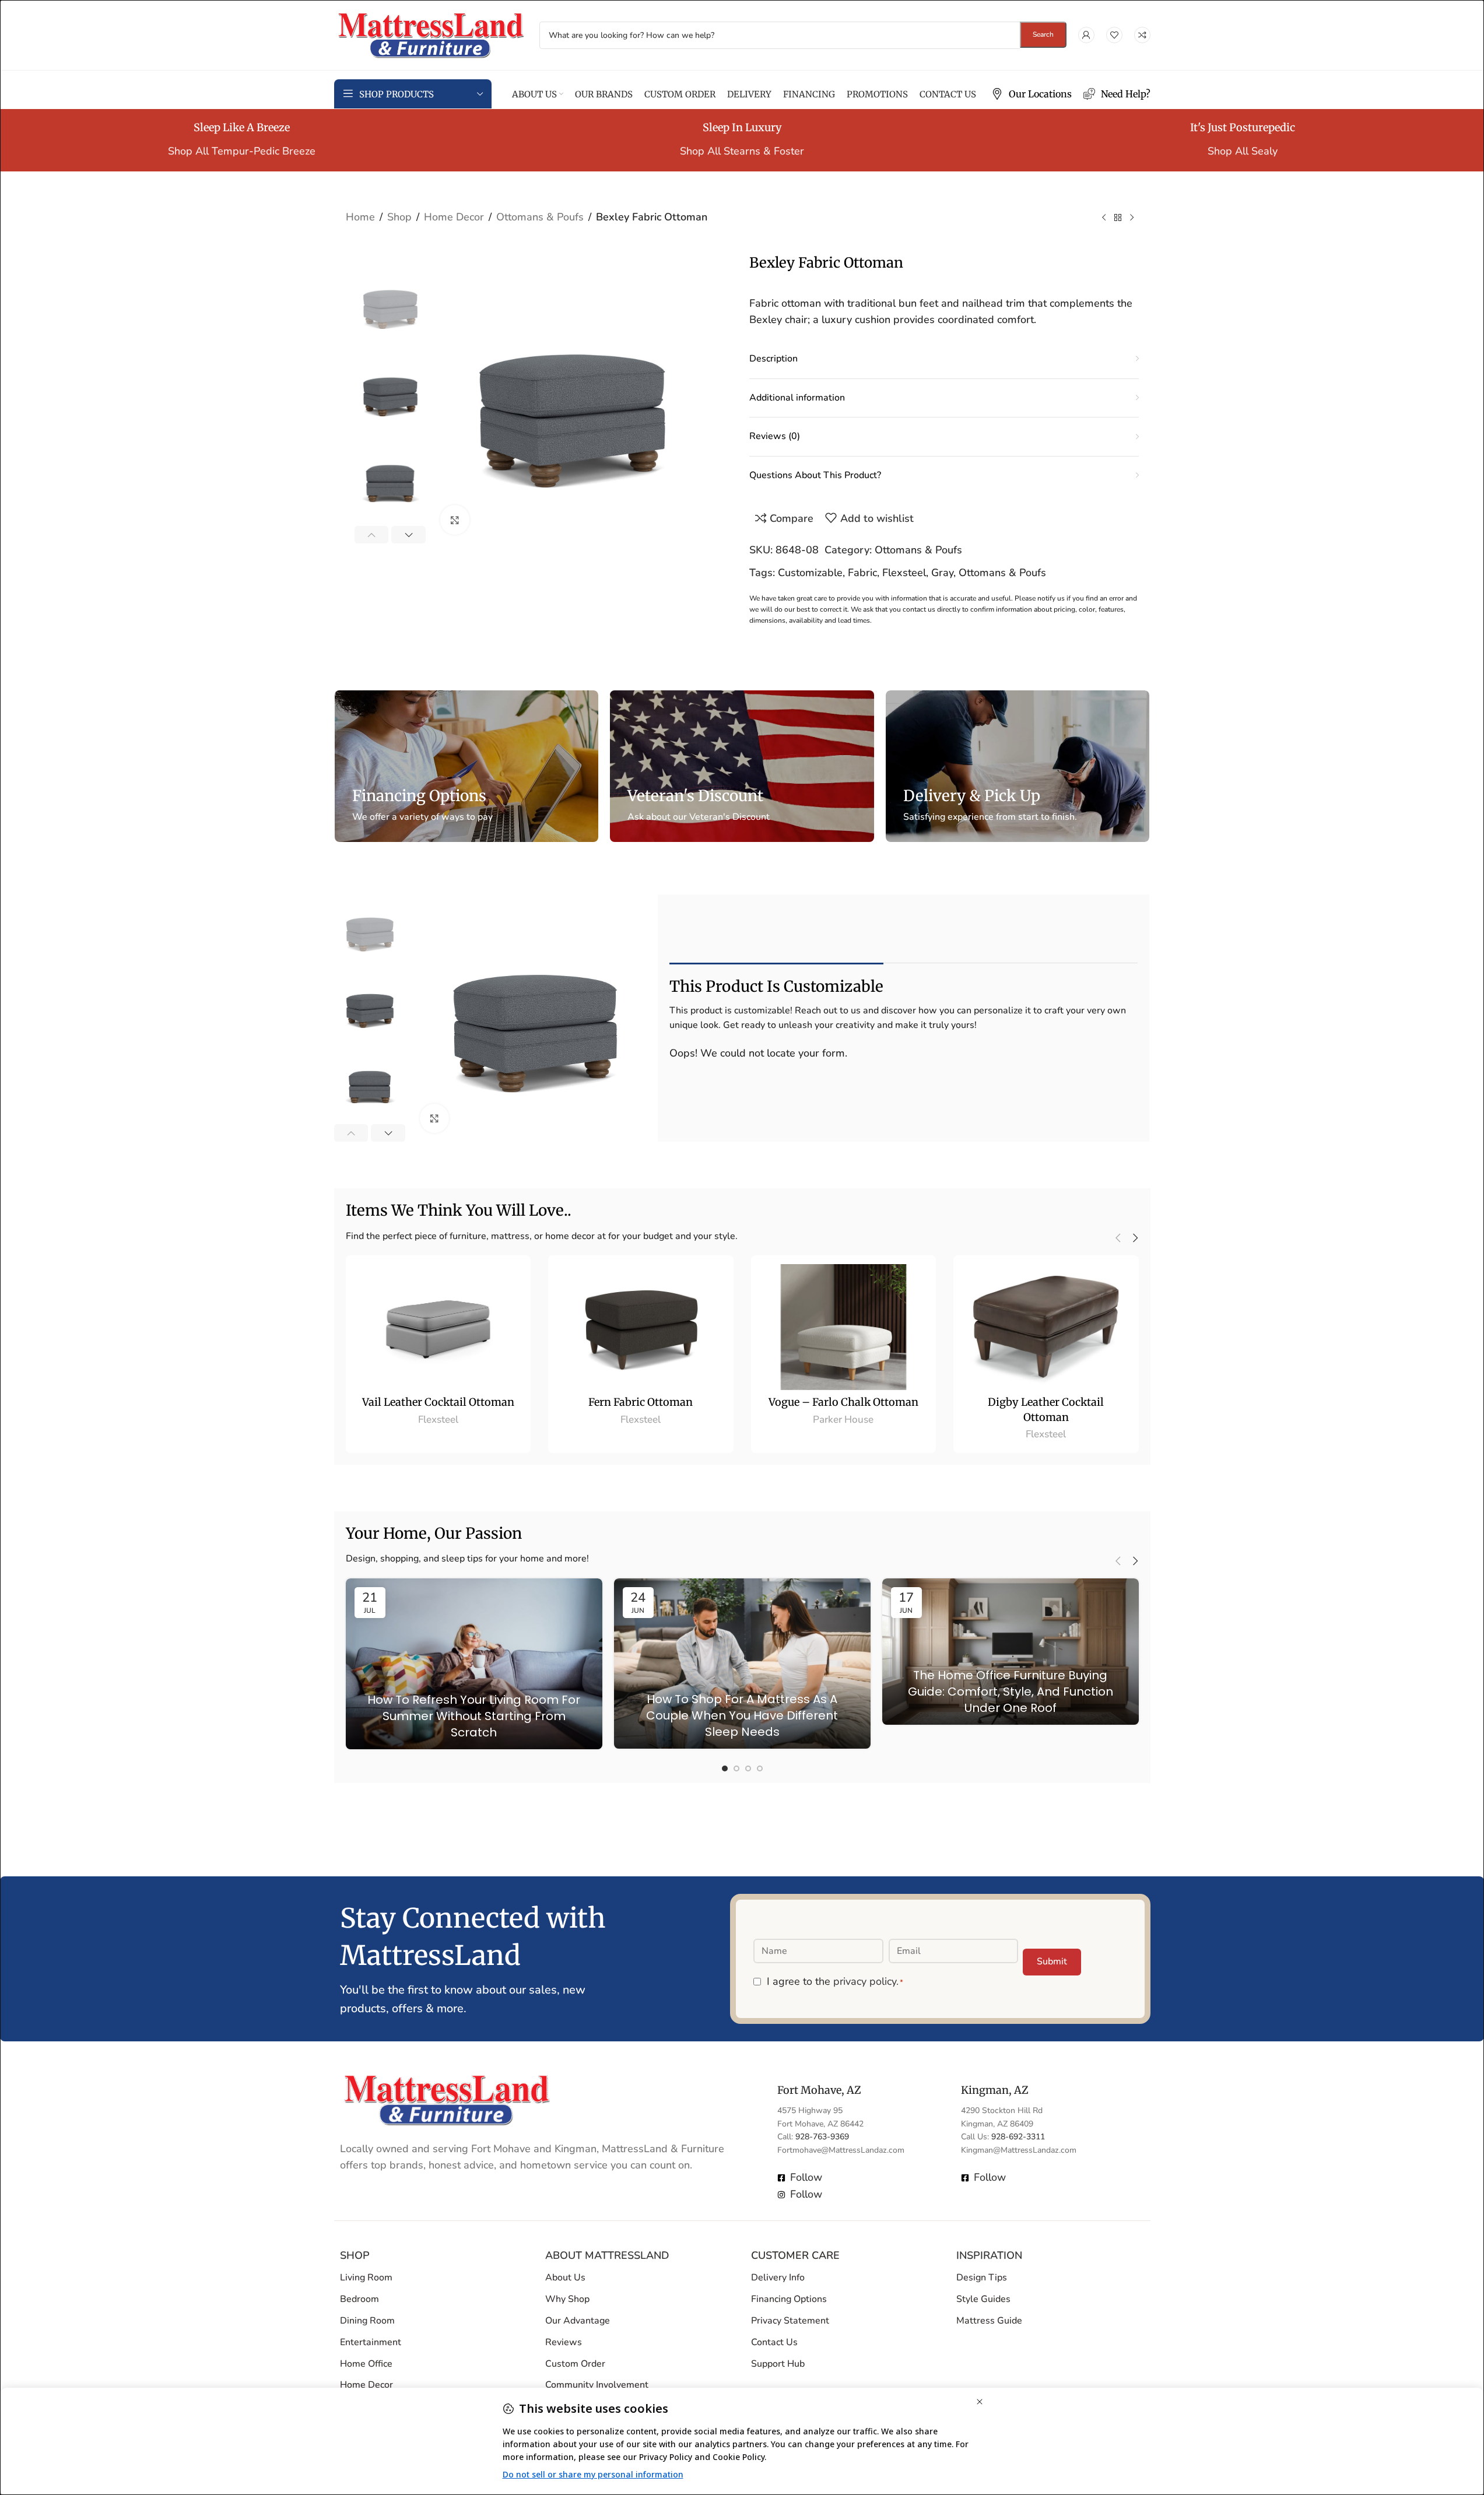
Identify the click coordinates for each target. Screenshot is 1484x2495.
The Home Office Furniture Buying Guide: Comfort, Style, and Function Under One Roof (1011, 1692)
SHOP (355, 2255)
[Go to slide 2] (736, 1768)
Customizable (810, 573)
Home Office (366, 2364)
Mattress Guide (989, 2321)
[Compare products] (1142, 35)
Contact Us (774, 2342)
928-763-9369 (822, 2137)
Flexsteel (904, 573)
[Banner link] (466, 766)
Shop (399, 217)
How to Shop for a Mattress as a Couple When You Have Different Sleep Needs (742, 1715)
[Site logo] (431, 34)
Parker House (843, 1420)
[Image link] (447, 2099)
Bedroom (359, 2299)
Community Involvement (597, 2385)
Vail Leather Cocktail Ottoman (438, 1402)
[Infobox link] (1032, 94)
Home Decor (454, 217)
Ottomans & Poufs (540, 217)
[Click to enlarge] (455, 520)
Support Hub (778, 2364)
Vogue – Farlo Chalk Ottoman (843, 1402)
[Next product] (1132, 218)
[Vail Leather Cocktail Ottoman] (438, 1327)
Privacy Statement (790, 2321)
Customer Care (795, 2255)
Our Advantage (578, 2321)
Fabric (862, 573)
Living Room (366, 2278)
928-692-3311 (1018, 2137)
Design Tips (982, 2278)
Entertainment (371, 2342)
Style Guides (983, 2299)
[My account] (1086, 35)
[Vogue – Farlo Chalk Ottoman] (844, 1327)
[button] (372, 535)
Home (360, 217)
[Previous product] (1104, 218)
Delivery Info (778, 2278)
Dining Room (367, 2321)
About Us (565, 2278)
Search (1043, 34)
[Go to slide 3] (748, 1768)
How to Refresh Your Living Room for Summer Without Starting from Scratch (474, 1716)
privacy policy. (866, 1981)
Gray (942, 573)
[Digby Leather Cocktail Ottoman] (1046, 1327)
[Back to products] (1118, 218)
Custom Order (575, 2364)
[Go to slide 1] (725, 1768)
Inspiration (989, 2255)
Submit (1052, 1961)
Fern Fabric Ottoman (641, 1402)
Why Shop (567, 2299)
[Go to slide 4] (760, 1768)
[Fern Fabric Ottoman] (641, 1327)
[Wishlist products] (1114, 35)
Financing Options (789, 2299)
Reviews (564, 2342)
